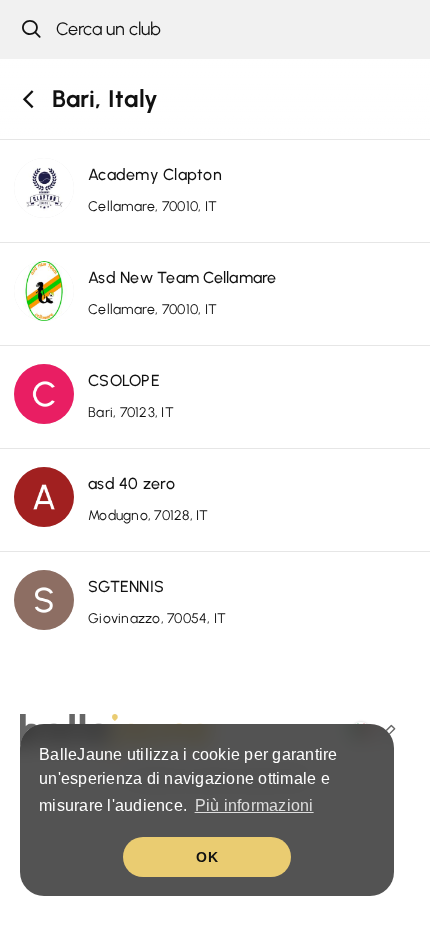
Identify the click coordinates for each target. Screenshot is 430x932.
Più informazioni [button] (254, 805)
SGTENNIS (126, 586)
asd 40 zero (131, 483)
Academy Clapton (155, 174)
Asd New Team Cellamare (182, 277)
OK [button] (207, 857)
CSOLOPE (124, 380)
